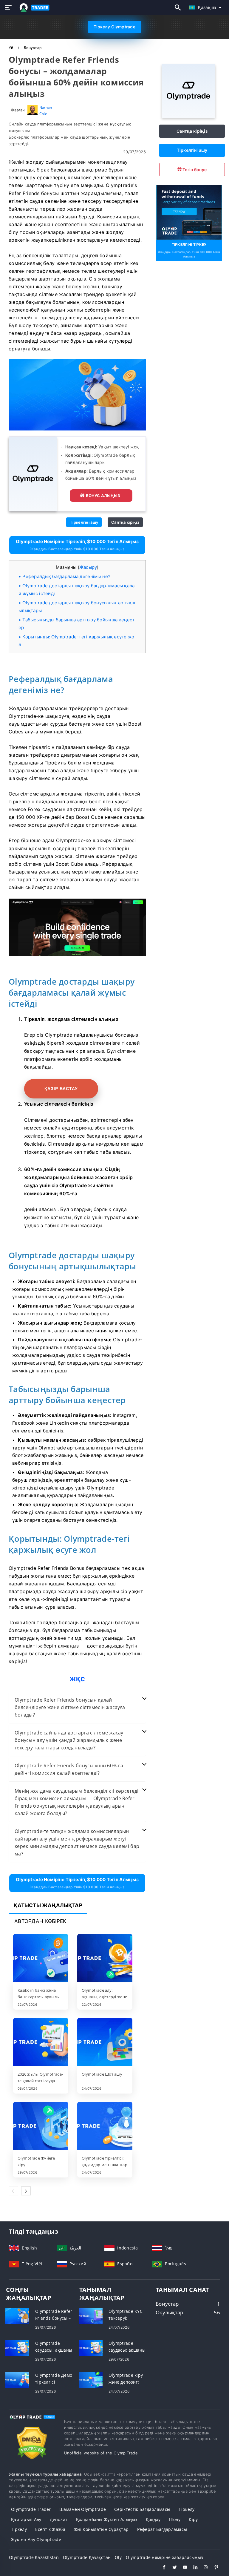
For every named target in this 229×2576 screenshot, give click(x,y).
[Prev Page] (13, 2191)
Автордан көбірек (40, 1921)
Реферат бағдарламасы (162, 2529)
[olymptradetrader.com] (33, 8)
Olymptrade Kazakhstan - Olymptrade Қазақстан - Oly (65, 2557)
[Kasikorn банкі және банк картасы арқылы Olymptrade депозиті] (41, 1959)
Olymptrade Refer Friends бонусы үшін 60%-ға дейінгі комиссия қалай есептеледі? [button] (69, 1769)
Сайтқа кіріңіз (125, 522)
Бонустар (33, 48)
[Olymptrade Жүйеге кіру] (41, 2126)
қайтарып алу (26, 2519)
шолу (175, 2519)
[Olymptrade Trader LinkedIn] (192, 2568)
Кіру (193, 2519)
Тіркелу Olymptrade (114, 27)
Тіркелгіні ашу (84, 522)
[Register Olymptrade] (189, 212)
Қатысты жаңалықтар (48, 1905)
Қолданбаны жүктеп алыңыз (107, 2519)
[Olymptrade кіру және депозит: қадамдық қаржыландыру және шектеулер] (91, 2380)
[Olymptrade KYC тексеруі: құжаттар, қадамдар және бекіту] (91, 2316)
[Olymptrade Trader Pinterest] (213, 2568)
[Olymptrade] (188, 116)
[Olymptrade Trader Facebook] (161, 2568)
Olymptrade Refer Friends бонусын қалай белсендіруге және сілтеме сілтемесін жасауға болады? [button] (70, 1707)
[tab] (77, 1707)
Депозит (59, 2519)
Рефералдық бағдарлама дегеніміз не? (66, 576)
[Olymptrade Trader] (32, 2422)
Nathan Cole (46, 110)
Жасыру (88, 567)
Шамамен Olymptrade (83, 2509)
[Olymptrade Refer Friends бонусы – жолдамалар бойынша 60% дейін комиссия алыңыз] (17, 2316)
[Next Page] (26, 2191)
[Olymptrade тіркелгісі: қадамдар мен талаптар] (105, 2126)
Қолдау (153, 2519)
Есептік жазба (50, 2529)
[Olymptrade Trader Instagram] (203, 2568)
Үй (11, 48)
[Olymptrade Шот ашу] (105, 2042)
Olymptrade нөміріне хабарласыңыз (164, 2557)
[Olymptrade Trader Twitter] (172, 2568)
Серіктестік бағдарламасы (142, 2509)
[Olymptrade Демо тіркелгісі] (17, 2380)
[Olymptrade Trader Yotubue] (182, 2568)
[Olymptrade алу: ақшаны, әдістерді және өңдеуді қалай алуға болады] (105, 1959)
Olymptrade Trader (31, 2509)
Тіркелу (187, 2509)
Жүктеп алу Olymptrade (36, 2539)
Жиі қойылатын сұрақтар (101, 2529)
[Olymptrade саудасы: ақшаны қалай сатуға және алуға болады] (17, 2348)
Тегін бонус (194, 170)
